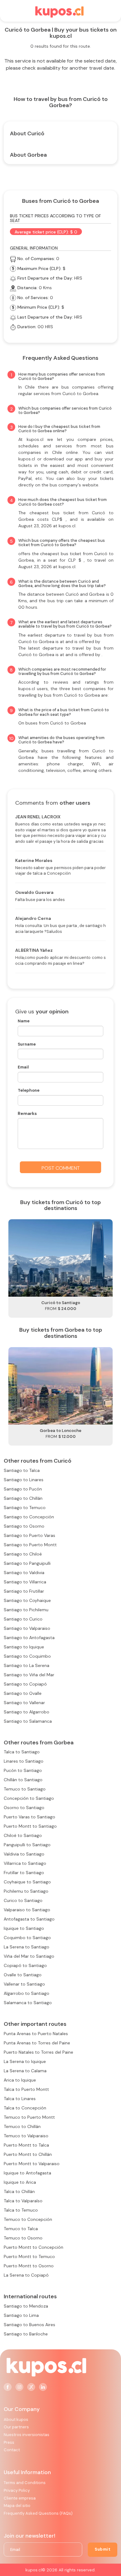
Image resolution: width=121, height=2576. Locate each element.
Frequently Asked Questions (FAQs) (38, 2513)
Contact (12, 2450)
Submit (103, 2549)
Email (23, 1067)
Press (9, 2442)
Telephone (29, 1090)
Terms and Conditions (25, 2483)
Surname (27, 1044)
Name (24, 1021)
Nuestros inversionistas (27, 2435)
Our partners (16, 2427)
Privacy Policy (17, 2490)
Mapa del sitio (17, 2506)
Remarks (27, 1113)
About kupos (16, 2419)
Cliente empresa (20, 2498)
